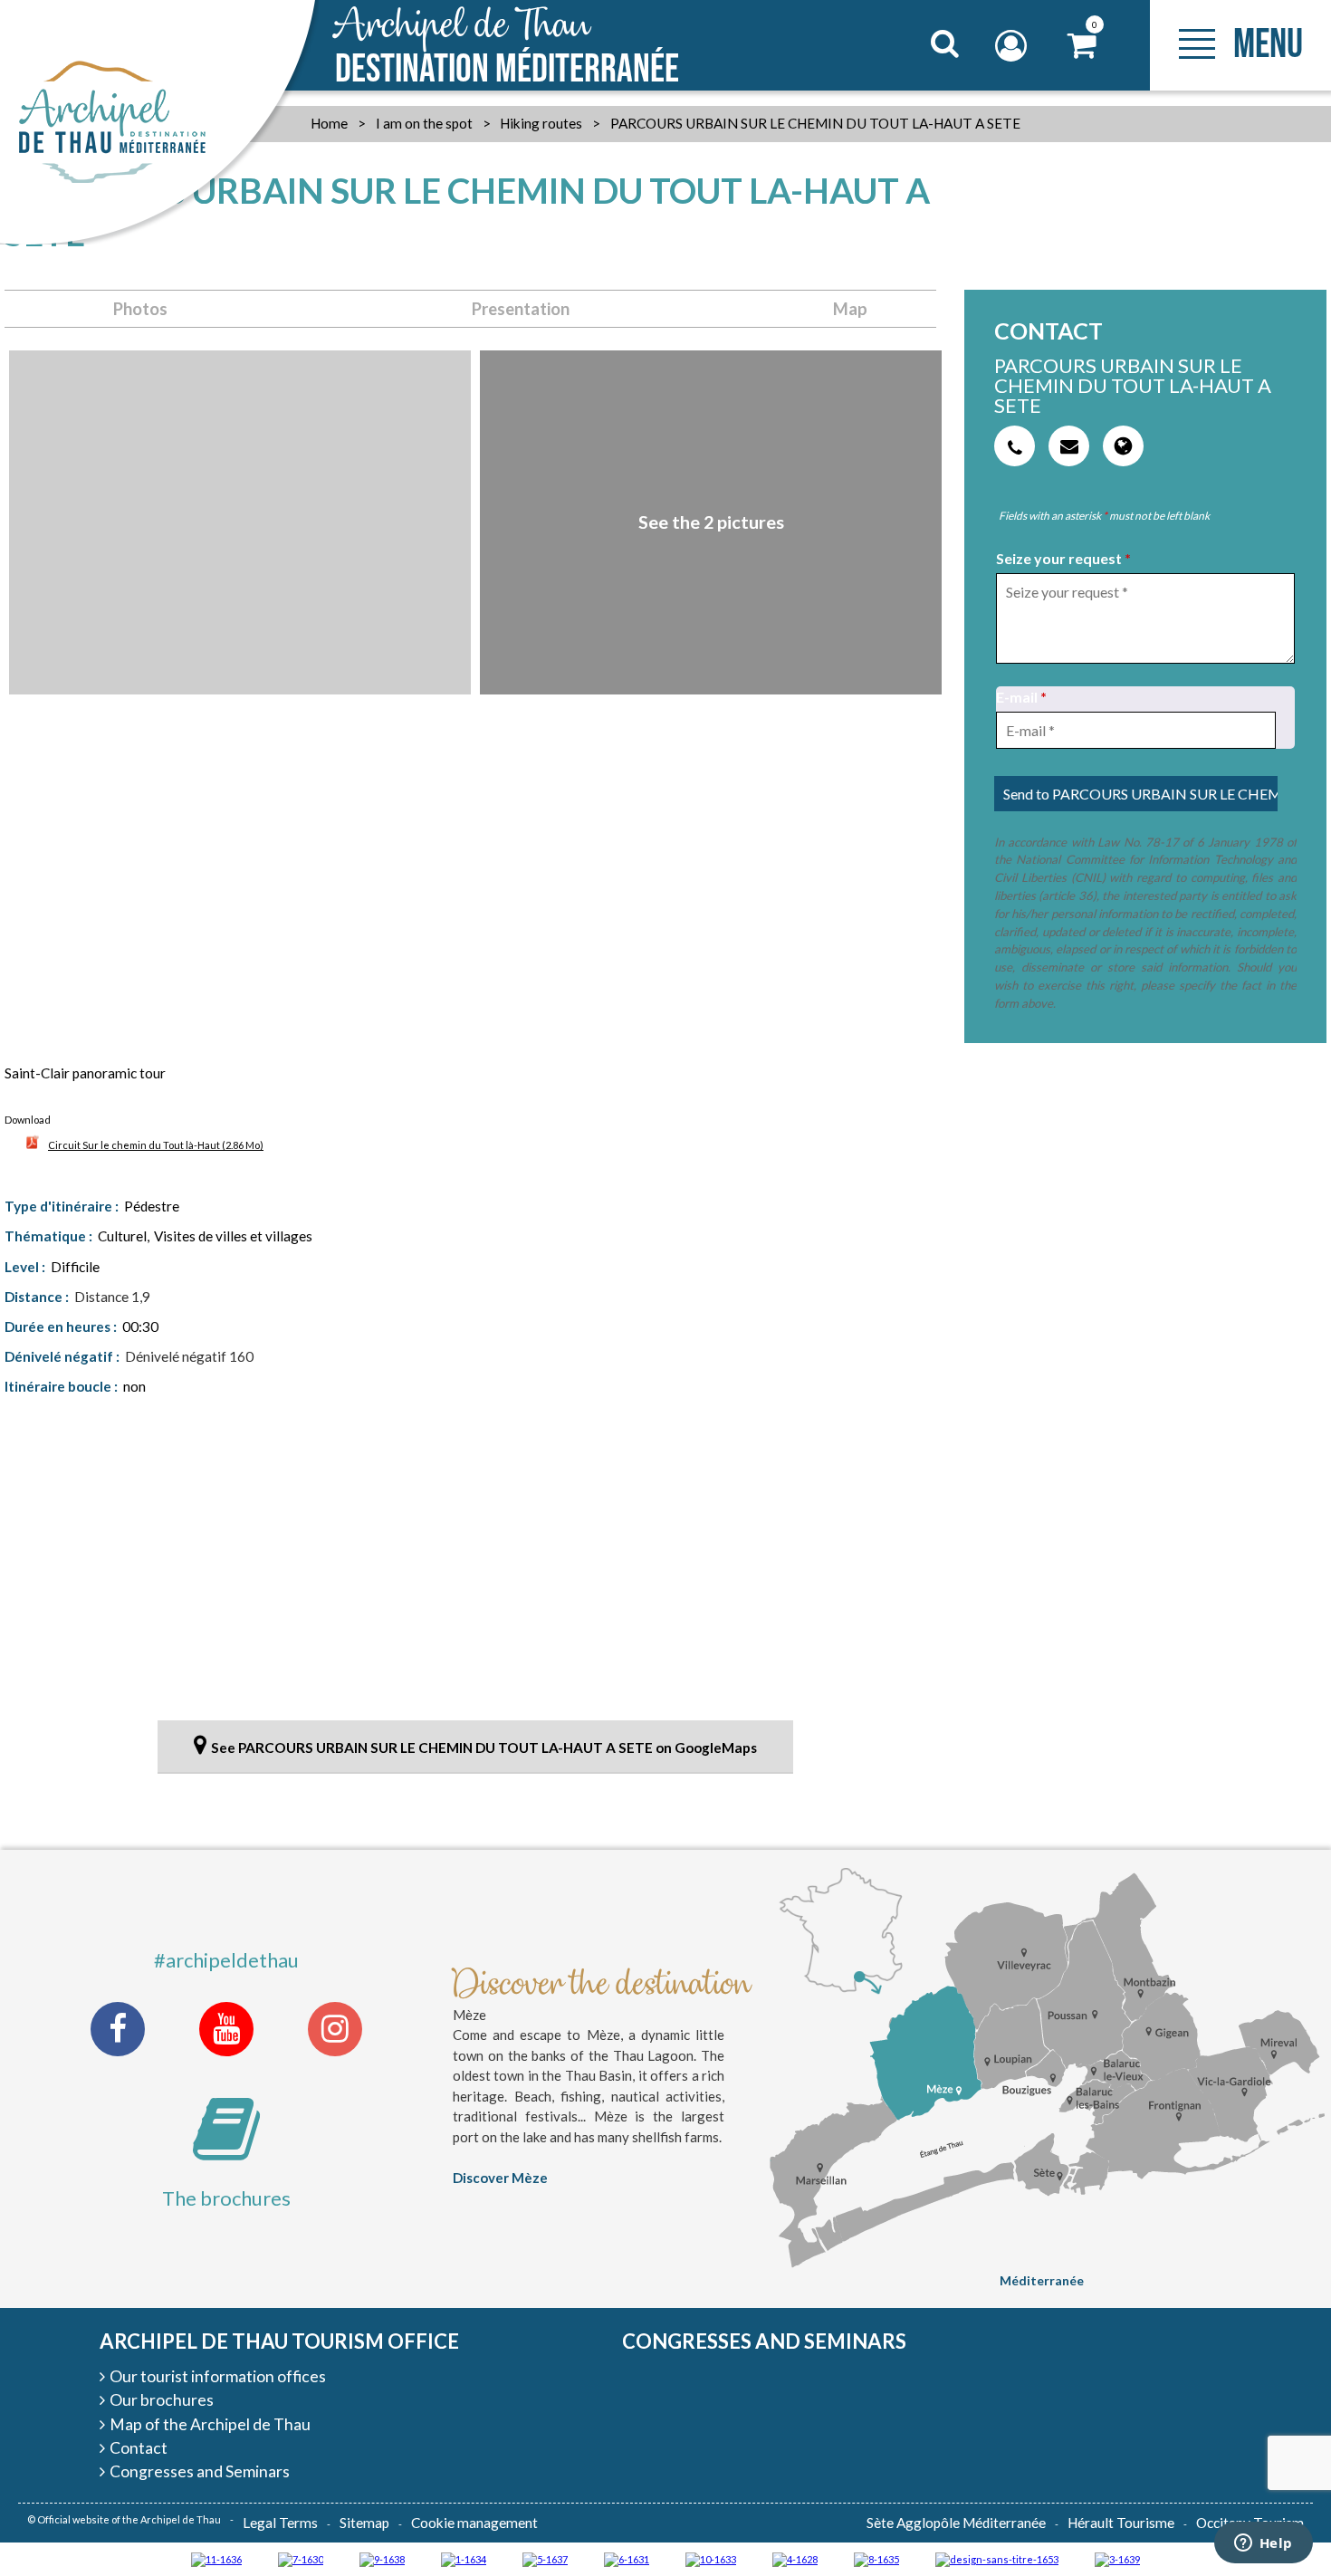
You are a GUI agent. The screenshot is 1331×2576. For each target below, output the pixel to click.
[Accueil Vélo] (1117, 2558)
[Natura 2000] (711, 2558)
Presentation (521, 309)
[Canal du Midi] (301, 2558)
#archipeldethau (226, 1960)
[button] (1082, 46)
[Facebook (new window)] (118, 2029)
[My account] (1013, 46)
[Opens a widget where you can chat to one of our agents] (1263, 2544)
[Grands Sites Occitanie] (464, 2558)
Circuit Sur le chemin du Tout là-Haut (156, 1145)
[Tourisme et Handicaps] (382, 2558)
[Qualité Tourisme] (997, 2558)
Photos (140, 309)
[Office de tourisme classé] (216, 2558)
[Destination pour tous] (545, 2558)
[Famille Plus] (795, 2558)
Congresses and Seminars (764, 2341)
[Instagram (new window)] (335, 2029)
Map (850, 309)
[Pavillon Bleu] (627, 2558)
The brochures (226, 2198)
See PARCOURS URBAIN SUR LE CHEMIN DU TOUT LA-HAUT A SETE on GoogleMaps (484, 1748)
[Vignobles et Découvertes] (876, 2558)
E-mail (1021, 697)
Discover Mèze (500, 2178)
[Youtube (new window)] (226, 2029)
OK (922, 78)
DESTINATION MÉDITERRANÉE (507, 47)
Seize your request (1063, 558)
